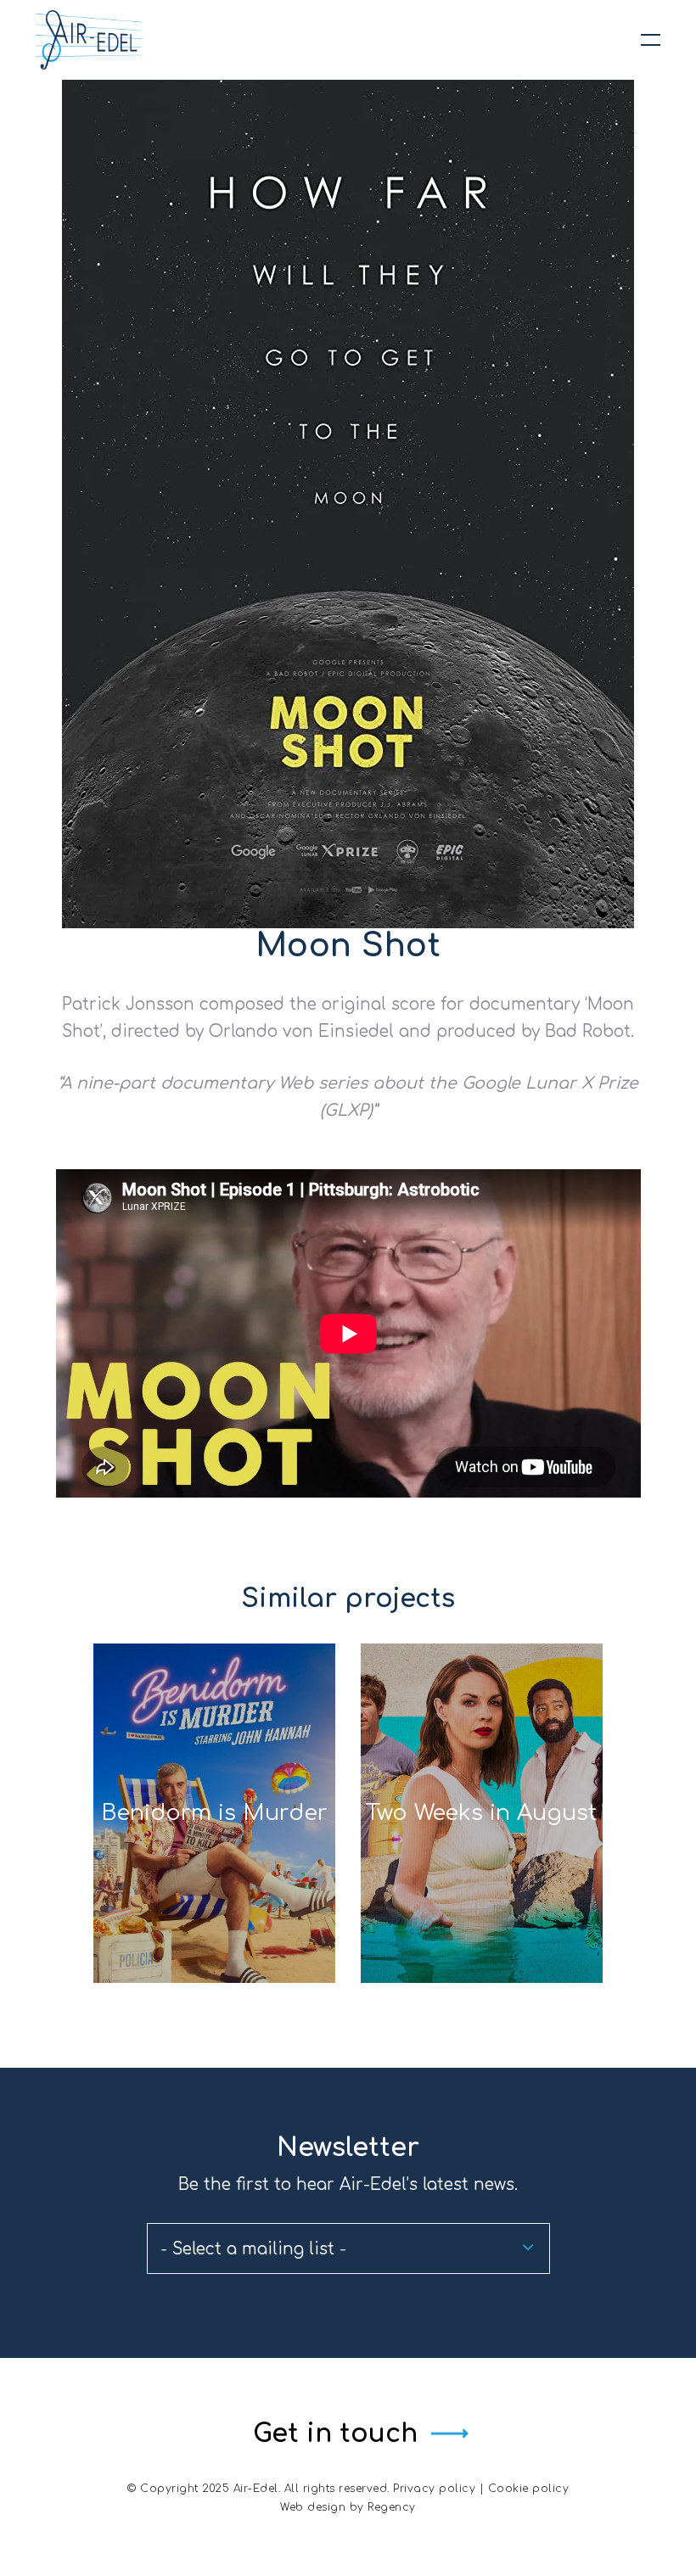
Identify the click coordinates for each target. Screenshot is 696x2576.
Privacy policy (434, 2489)
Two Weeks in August (481, 1813)
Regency (392, 2507)
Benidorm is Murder (214, 1813)
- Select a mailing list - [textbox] (253, 2249)
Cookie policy (529, 2489)
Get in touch (335, 2434)
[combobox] (348, 2248)
